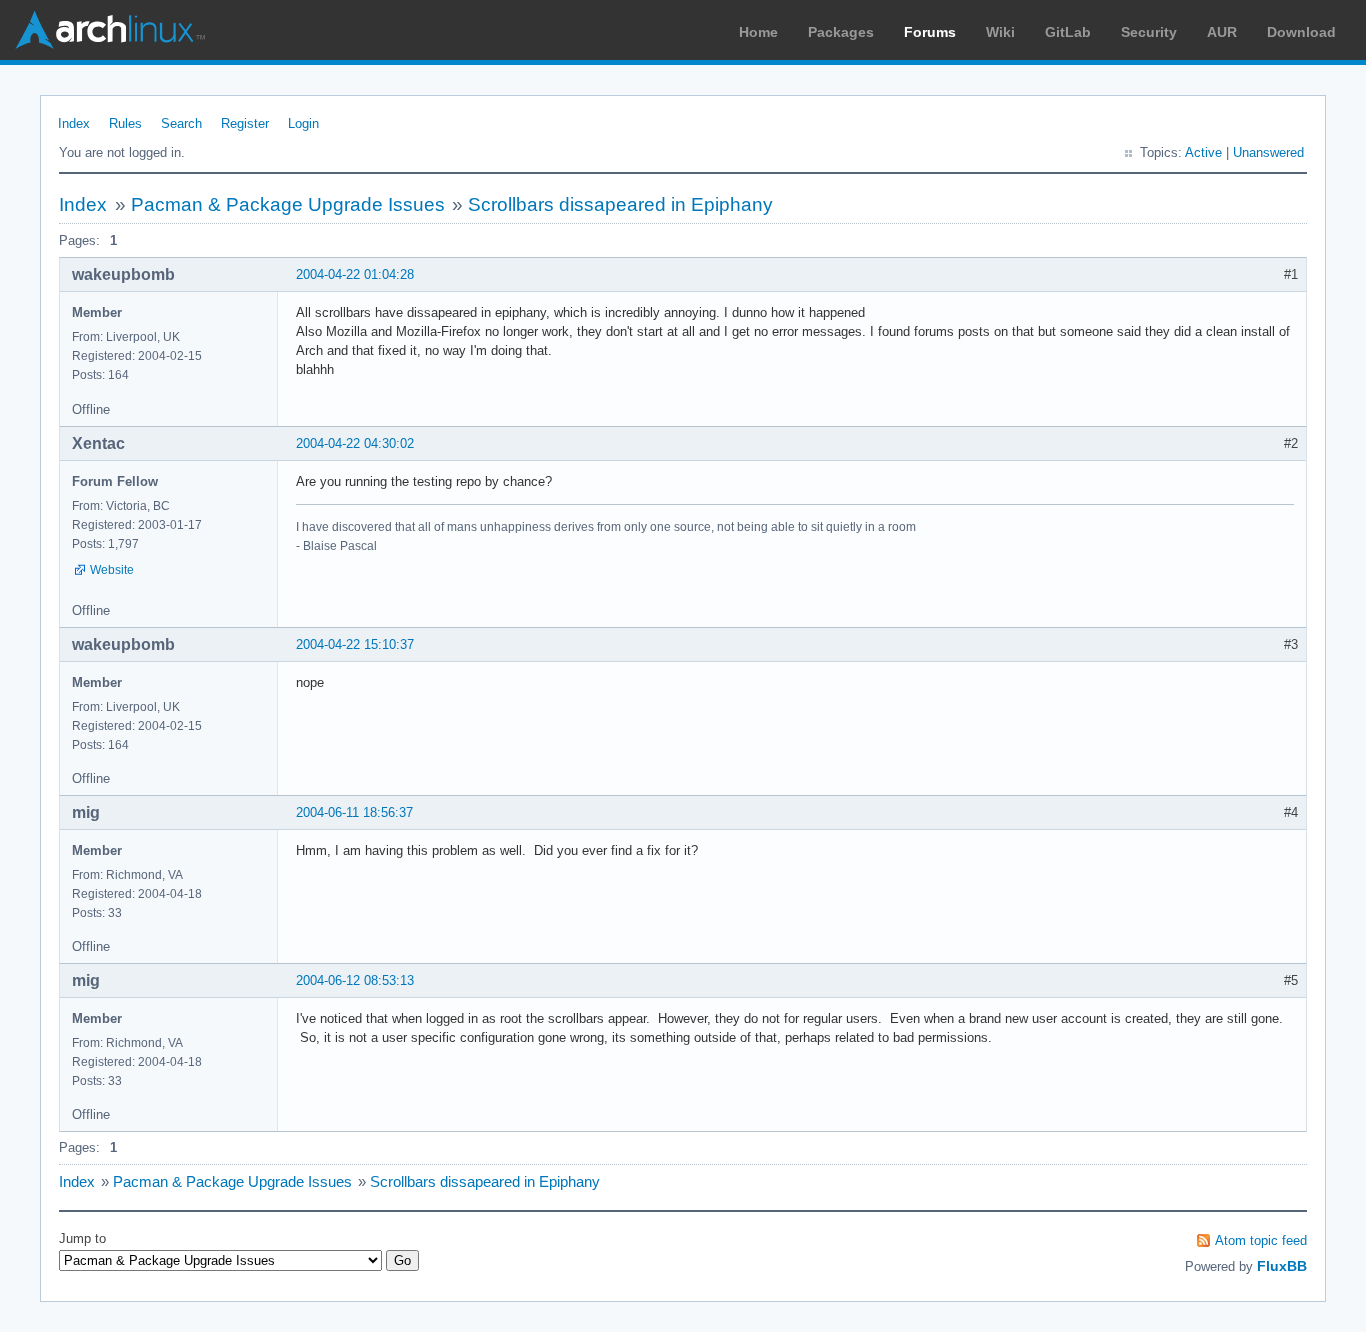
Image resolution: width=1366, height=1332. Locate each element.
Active (1203, 152)
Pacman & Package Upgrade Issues (288, 204)
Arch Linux (110, 30)
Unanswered (1268, 152)
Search (181, 123)
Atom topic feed (1261, 1240)
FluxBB (1282, 1266)
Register (245, 123)
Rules (125, 123)
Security (1149, 32)
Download (1301, 32)
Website (112, 570)
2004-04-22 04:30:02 (355, 443)
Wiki (1000, 32)
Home (758, 32)
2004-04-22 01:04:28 (355, 274)
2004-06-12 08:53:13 (355, 980)
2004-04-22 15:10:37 (355, 644)
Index (74, 123)
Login (303, 123)
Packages (841, 32)
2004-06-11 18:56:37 (354, 812)
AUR (1222, 32)
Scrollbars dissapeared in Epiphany (620, 204)
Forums (930, 32)
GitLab (1068, 32)
